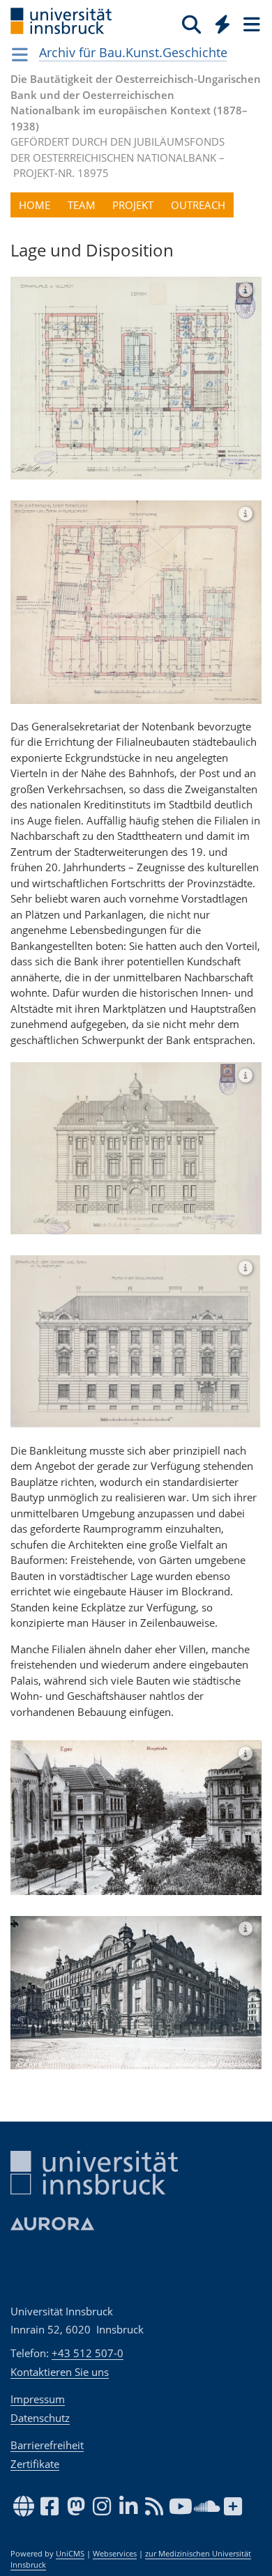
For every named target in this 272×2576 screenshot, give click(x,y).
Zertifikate (35, 2464)
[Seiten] (250, 24)
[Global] (219, 22)
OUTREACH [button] (198, 205)
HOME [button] (35, 205)
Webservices (115, 2554)
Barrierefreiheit (47, 2445)
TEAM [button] (82, 205)
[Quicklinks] (223, 24)
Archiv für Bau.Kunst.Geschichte (133, 52)
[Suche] (191, 24)
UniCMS (70, 2554)
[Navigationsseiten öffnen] (20, 54)
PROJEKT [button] (133, 205)
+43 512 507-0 (88, 2353)
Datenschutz (40, 2418)
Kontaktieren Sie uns (60, 2372)
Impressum (38, 2399)
